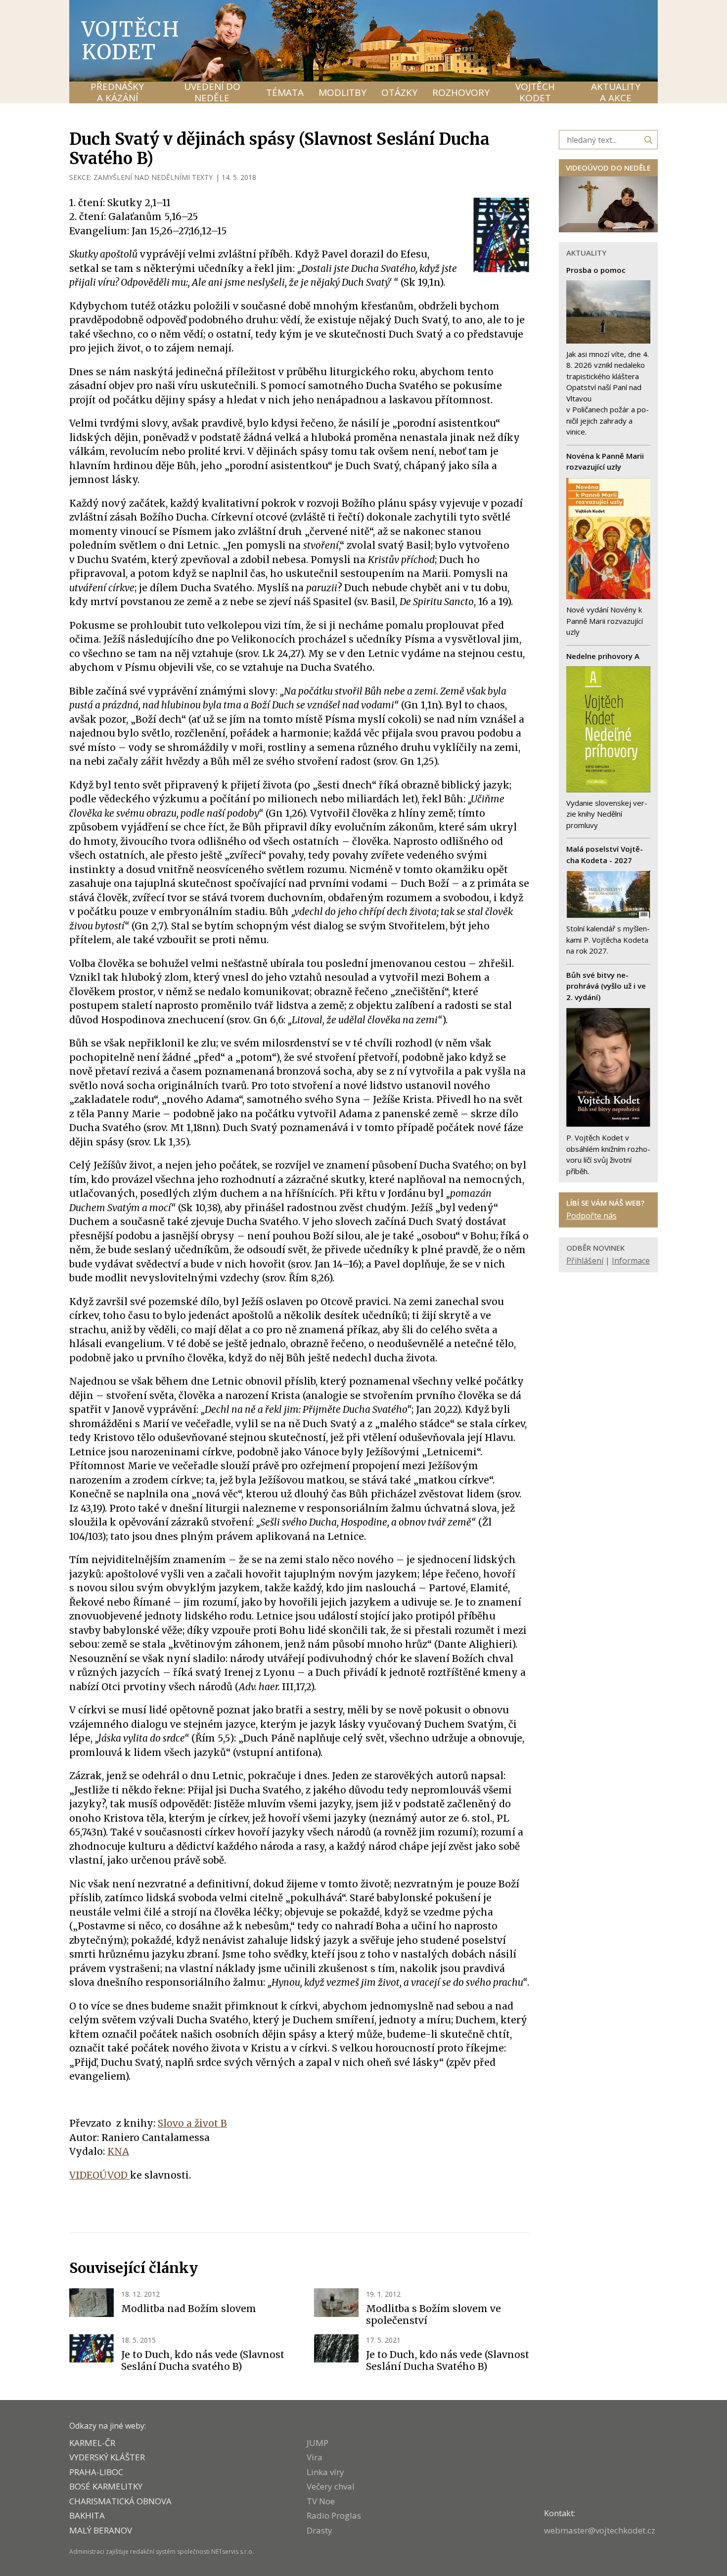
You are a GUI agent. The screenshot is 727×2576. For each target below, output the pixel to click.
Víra (315, 2457)
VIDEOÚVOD (100, 2175)
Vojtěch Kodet (131, 41)
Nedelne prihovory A (603, 656)
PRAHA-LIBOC (96, 2472)
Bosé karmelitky (106, 2486)
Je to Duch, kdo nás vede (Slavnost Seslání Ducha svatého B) (203, 2360)
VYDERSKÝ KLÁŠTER (107, 2457)
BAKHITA (87, 2515)
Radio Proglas (334, 2515)
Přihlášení (585, 1261)
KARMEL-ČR (92, 2443)
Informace (631, 1261)
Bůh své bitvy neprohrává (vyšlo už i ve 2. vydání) (606, 986)
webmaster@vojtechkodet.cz (600, 2530)
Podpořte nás (591, 1216)
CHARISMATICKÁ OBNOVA (120, 2501)
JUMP (318, 2443)
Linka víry (325, 2472)
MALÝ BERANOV (101, 2530)
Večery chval (331, 2486)
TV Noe (321, 2501)
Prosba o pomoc (596, 270)
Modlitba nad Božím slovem (189, 2309)
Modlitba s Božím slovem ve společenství (433, 2314)
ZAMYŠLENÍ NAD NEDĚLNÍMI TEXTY (153, 177)
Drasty (319, 2530)
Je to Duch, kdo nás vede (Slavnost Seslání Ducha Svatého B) (448, 2360)
